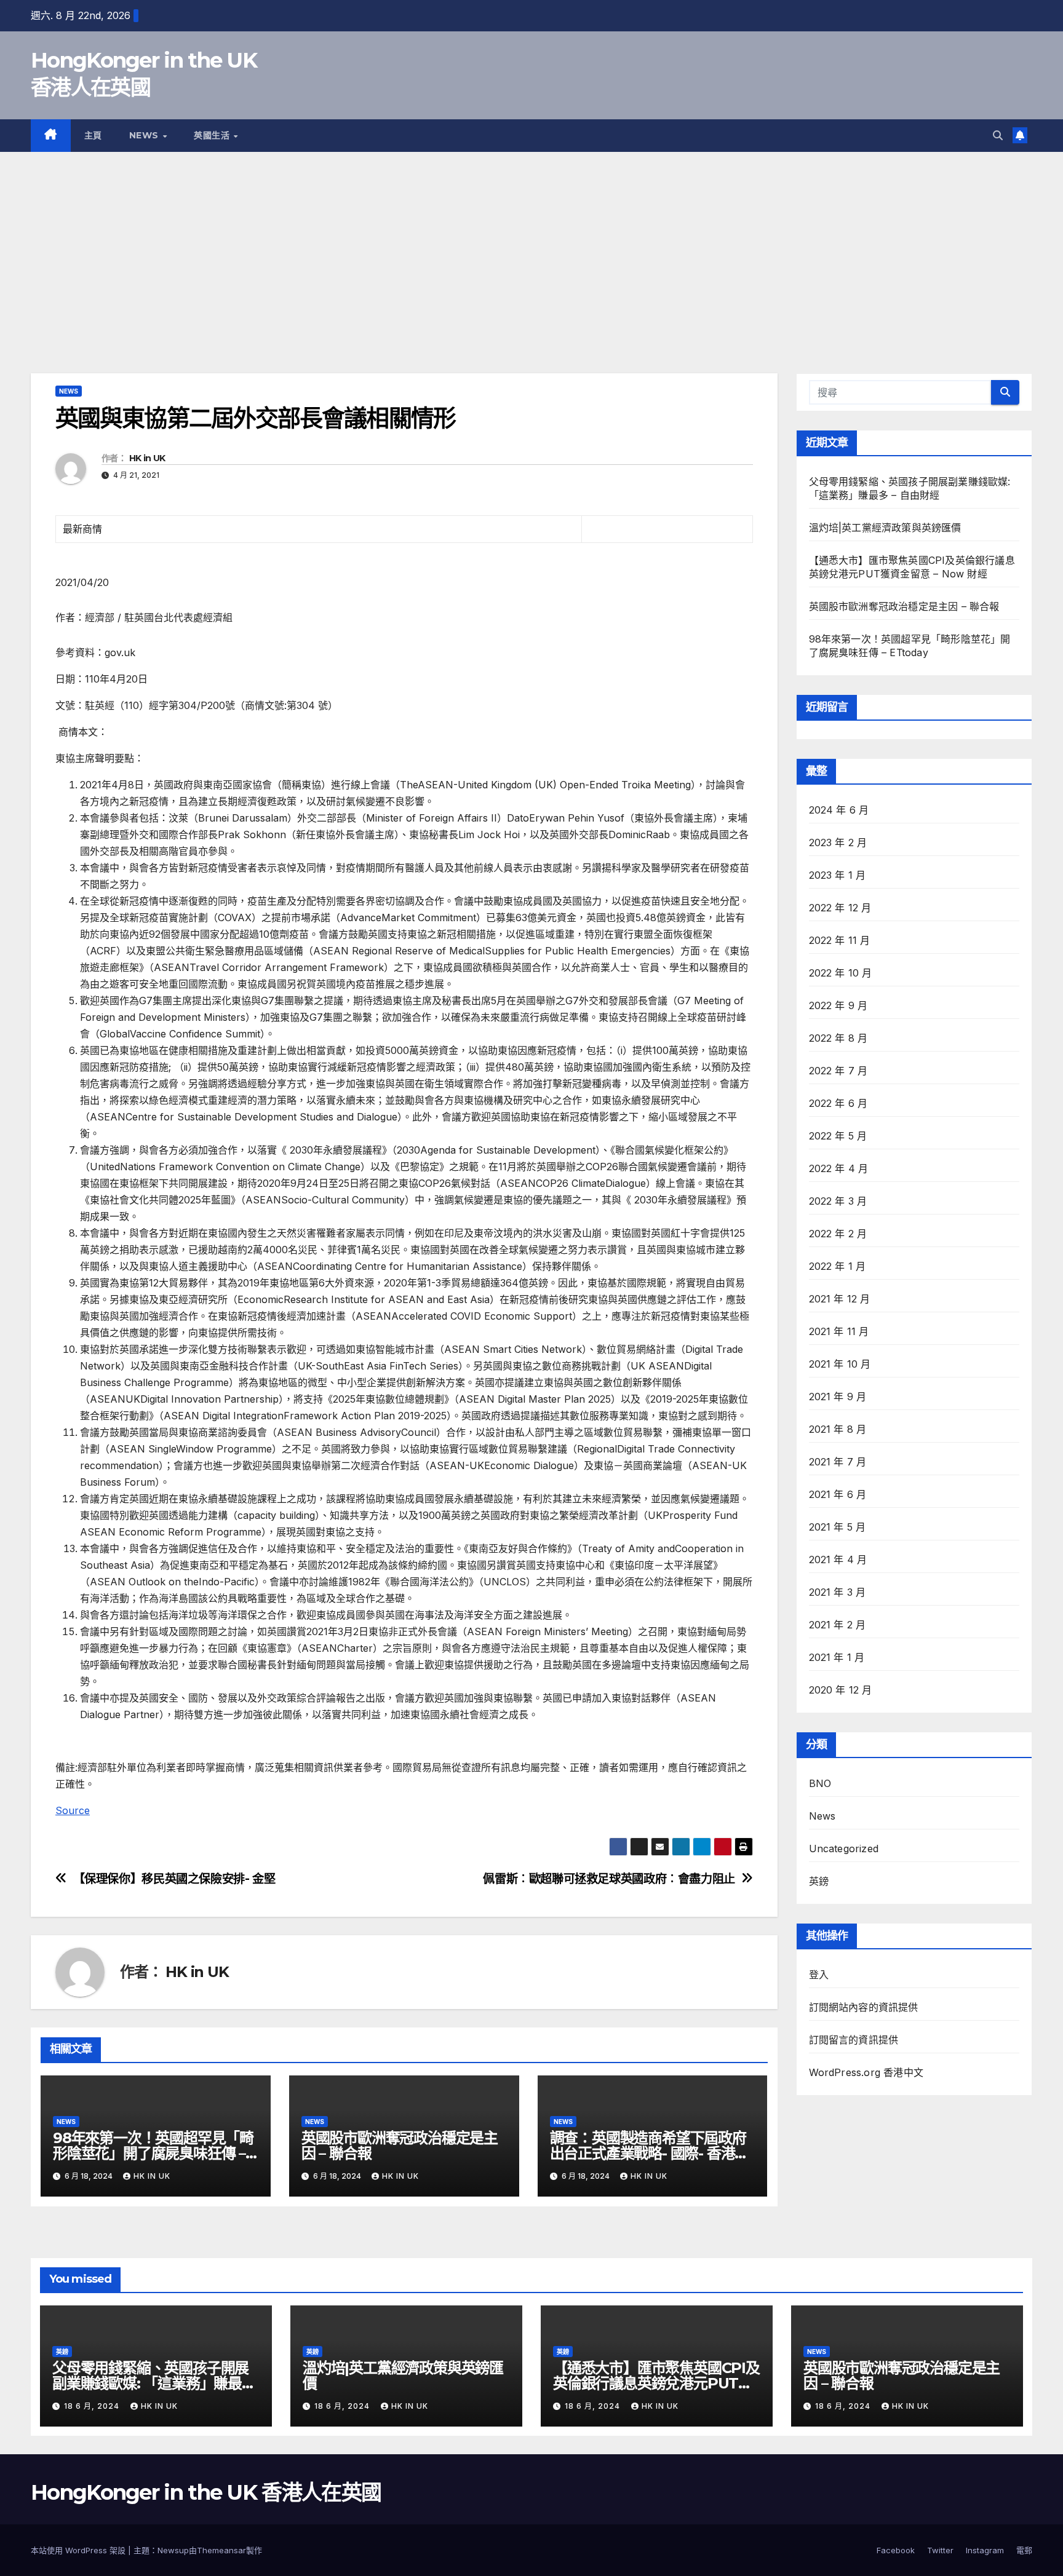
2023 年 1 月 (838, 875)
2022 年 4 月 (839, 1168)
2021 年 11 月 (839, 1331)
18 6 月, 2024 (93, 2406)
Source (73, 1810)
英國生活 (213, 135)
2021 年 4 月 (838, 1559)
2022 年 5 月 (838, 1136)
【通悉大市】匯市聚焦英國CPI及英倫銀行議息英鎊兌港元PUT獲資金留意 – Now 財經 (656, 2383)
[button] (998, 135)
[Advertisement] (531, 244)
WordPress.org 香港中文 (866, 2072)
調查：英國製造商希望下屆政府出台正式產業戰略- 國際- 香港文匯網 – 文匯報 (650, 2153)
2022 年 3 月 (838, 1201)
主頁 (93, 135)
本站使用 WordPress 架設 (79, 2550)
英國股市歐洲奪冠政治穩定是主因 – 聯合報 (400, 2146)
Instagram (985, 2550)
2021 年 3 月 (838, 1592)
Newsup (173, 2550)
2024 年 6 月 (839, 810)
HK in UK (147, 458)
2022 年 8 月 (838, 1038)
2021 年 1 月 (837, 1657)
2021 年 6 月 (838, 1494)
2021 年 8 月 (838, 1429)
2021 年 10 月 (840, 1364)
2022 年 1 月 (838, 1266)
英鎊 (819, 1881)
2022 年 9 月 (838, 1005)
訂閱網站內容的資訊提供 (864, 2007)
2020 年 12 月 (841, 1690)
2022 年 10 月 (841, 973)
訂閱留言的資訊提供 (854, 2040)
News (145, 135)
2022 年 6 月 (838, 1103)
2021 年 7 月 (838, 1462)
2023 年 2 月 (838, 842)
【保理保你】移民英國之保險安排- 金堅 (174, 1879)
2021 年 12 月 (840, 1299)
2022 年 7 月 (838, 1071)
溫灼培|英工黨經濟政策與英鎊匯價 (885, 528)
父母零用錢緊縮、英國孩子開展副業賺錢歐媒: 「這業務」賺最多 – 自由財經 (154, 2383)
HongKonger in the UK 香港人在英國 (206, 2492)
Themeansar (221, 2550)
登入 (819, 1975)
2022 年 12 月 (840, 908)
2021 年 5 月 (838, 1527)
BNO (820, 1783)
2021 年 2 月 (838, 1625)
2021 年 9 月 (838, 1397)
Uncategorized (844, 1849)
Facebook (896, 2550)
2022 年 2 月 (838, 1234)
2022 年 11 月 (840, 940)
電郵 (1024, 2550)
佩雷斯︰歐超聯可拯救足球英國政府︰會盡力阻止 (609, 1879)
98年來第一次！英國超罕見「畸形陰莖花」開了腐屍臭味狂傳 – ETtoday (153, 2153)
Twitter (940, 2550)
